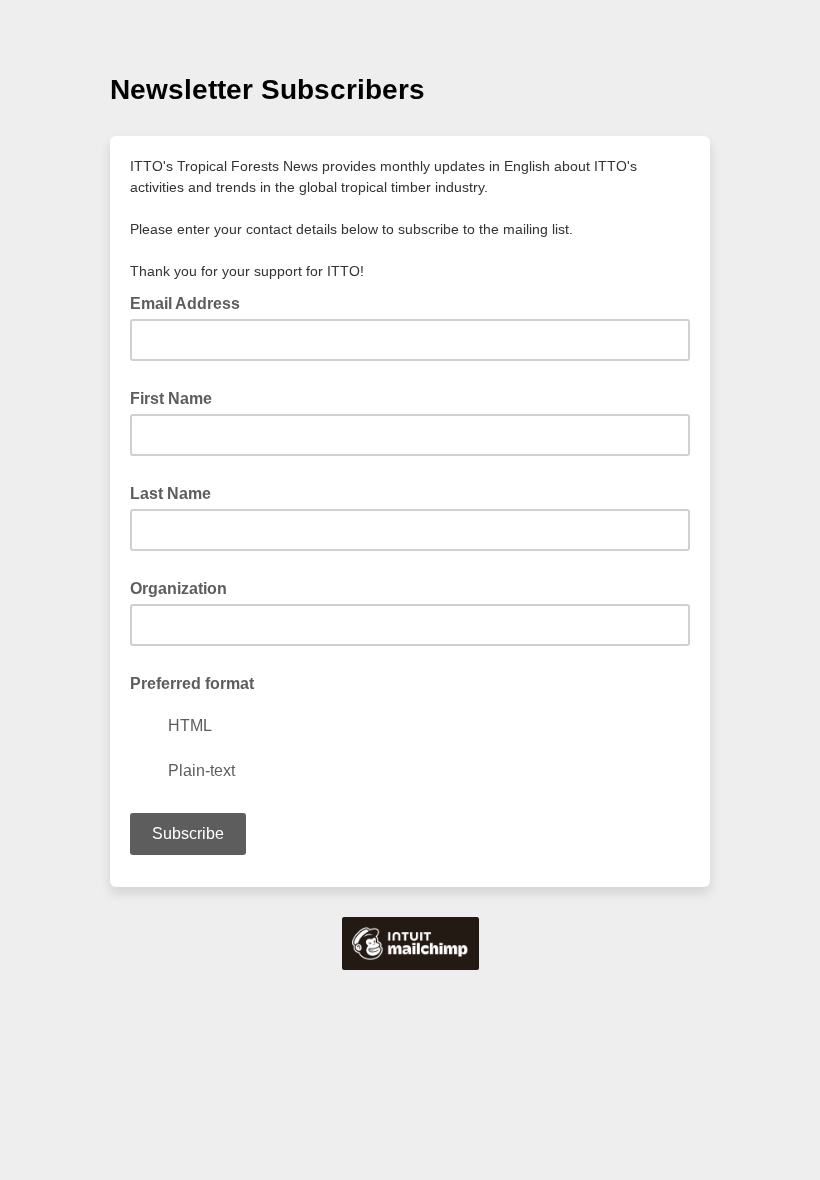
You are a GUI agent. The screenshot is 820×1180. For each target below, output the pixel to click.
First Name (171, 398)
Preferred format (192, 683)
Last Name (170, 493)
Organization (178, 588)
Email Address (191, 302)
